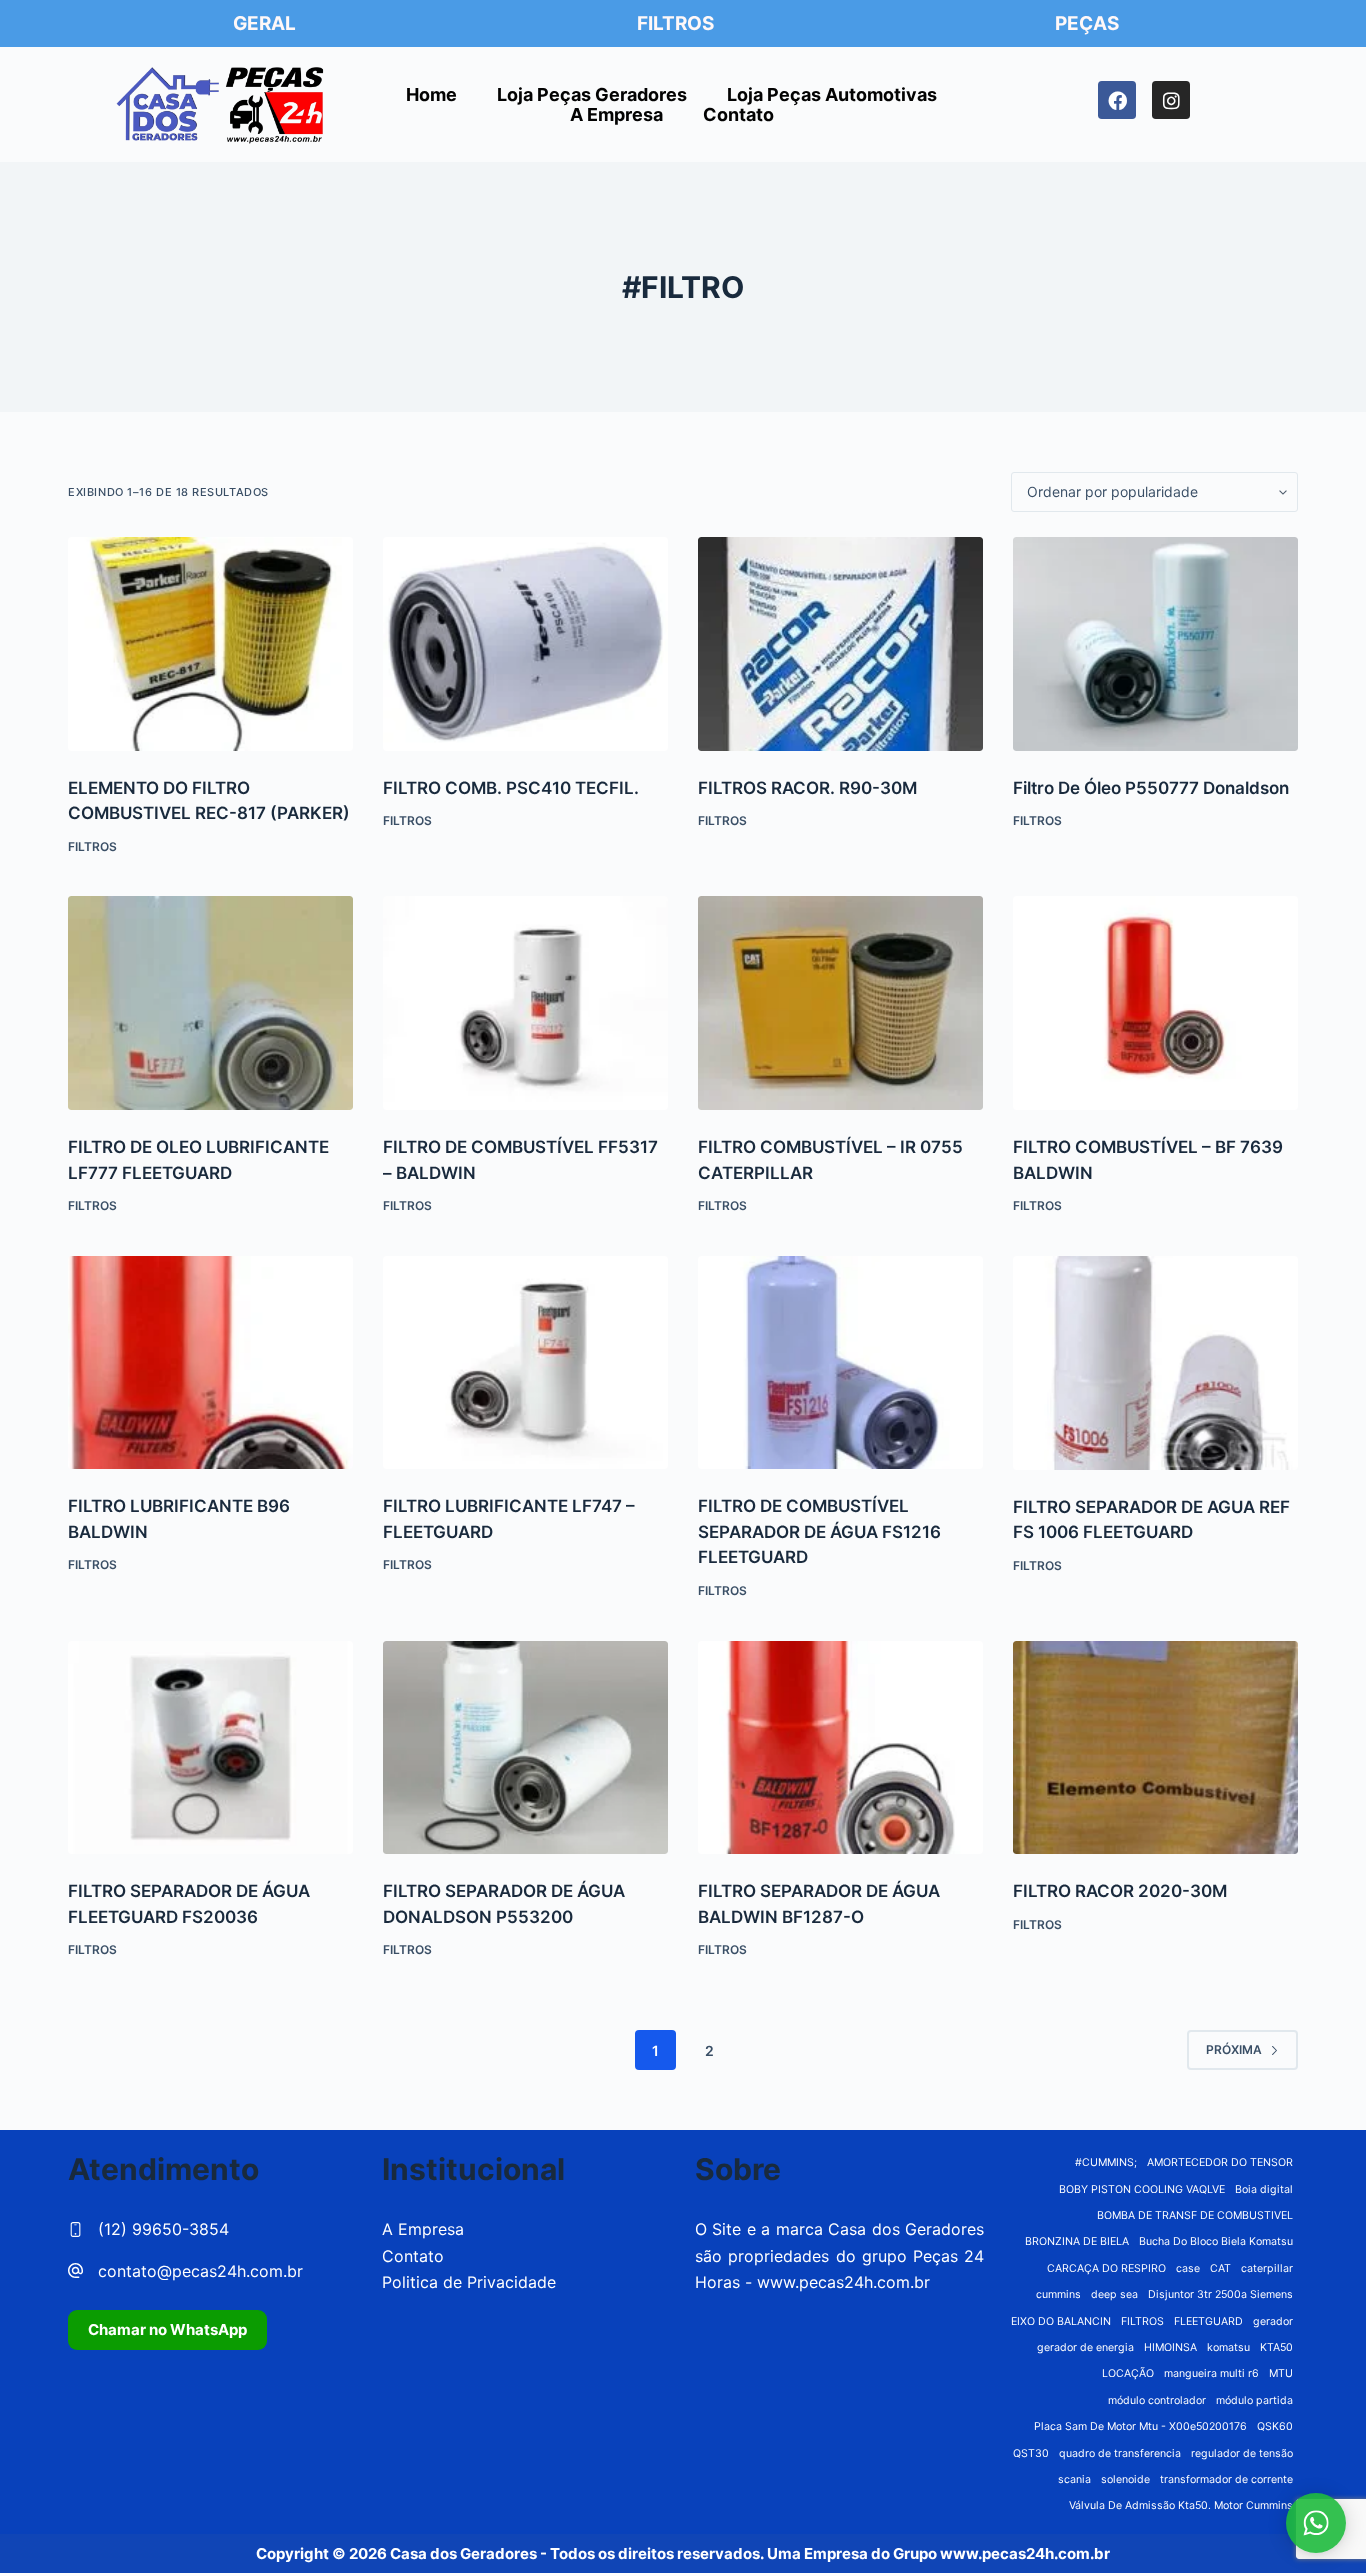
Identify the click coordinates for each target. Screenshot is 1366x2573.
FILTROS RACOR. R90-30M (807, 788)
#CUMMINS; (1106, 2162)
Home (431, 95)
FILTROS (1142, 2321)
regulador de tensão (1242, 2453)
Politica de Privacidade (469, 2282)
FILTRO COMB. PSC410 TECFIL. (511, 788)
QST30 (1031, 2453)
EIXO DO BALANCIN (1061, 2321)
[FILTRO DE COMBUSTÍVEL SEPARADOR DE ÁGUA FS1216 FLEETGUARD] (840, 1363)
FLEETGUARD (1208, 2321)
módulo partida (1254, 2400)
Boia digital (1264, 2189)
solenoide (1125, 2479)
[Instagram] (1171, 100)
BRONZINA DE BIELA (1077, 2241)
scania (1074, 2479)
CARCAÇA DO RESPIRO (1106, 2268)
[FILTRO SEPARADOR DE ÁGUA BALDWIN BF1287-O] (840, 1748)
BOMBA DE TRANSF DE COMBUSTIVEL (1195, 2215)
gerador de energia (1085, 2347)
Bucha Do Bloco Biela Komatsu (1216, 2241)
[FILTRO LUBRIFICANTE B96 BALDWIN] (210, 1363)
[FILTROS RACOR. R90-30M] (840, 644)
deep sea (1114, 2294)
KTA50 (1276, 2347)
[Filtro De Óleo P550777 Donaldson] (1155, 644)
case (1188, 2268)
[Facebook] (1117, 100)
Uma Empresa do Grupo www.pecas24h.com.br (938, 2553)
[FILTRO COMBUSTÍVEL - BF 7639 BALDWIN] (1155, 1003)
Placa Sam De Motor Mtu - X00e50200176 (1140, 2426)
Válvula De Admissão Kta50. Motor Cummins (1181, 2505)
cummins (1058, 2294)
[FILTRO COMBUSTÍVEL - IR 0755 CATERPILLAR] (840, 1003)
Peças (1087, 23)
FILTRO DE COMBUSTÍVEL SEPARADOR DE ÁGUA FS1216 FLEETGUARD (819, 1531)
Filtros (675, 23)
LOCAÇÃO (1128, 2373)
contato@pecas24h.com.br (200, 2271)
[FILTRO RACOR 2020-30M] (1155, 1748)
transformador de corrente (1226, 2479)
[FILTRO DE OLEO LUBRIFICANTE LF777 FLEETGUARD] (210, 1003)
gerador (1273, 2321)
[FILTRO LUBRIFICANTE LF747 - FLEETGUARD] (525, 1363)
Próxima (1234, 2049)
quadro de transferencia (1120, 2453)
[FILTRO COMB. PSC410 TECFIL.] (525, 644)
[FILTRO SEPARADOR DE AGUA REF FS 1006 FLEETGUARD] (1155, 1363)
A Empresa (616, 115)
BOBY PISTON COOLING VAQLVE (1142, 2189)
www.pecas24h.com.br (843, 2282)
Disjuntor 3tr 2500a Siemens (1220, 2294)
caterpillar (1267, 2268)
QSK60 (1275, 2426)
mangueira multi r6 (1211, 2373)
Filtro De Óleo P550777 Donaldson (1151, 788)
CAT (1220, 2268)
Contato (738, 115)
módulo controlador (1157, 2400)
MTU (1281, 2373)
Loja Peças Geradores (592, 95)
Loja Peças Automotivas (832, 95)
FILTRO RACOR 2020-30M (1120, 1891)
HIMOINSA (1170, 2347)
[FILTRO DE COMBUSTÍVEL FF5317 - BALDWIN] (525, 1003)
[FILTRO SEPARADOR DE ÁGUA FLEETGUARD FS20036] (210, 1748)
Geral (264, 23)
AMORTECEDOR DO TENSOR (1220, 2162)
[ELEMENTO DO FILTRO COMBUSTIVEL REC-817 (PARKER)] (210, 644)
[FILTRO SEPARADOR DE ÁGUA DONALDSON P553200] (525, 1748)
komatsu (1228, 2347)
